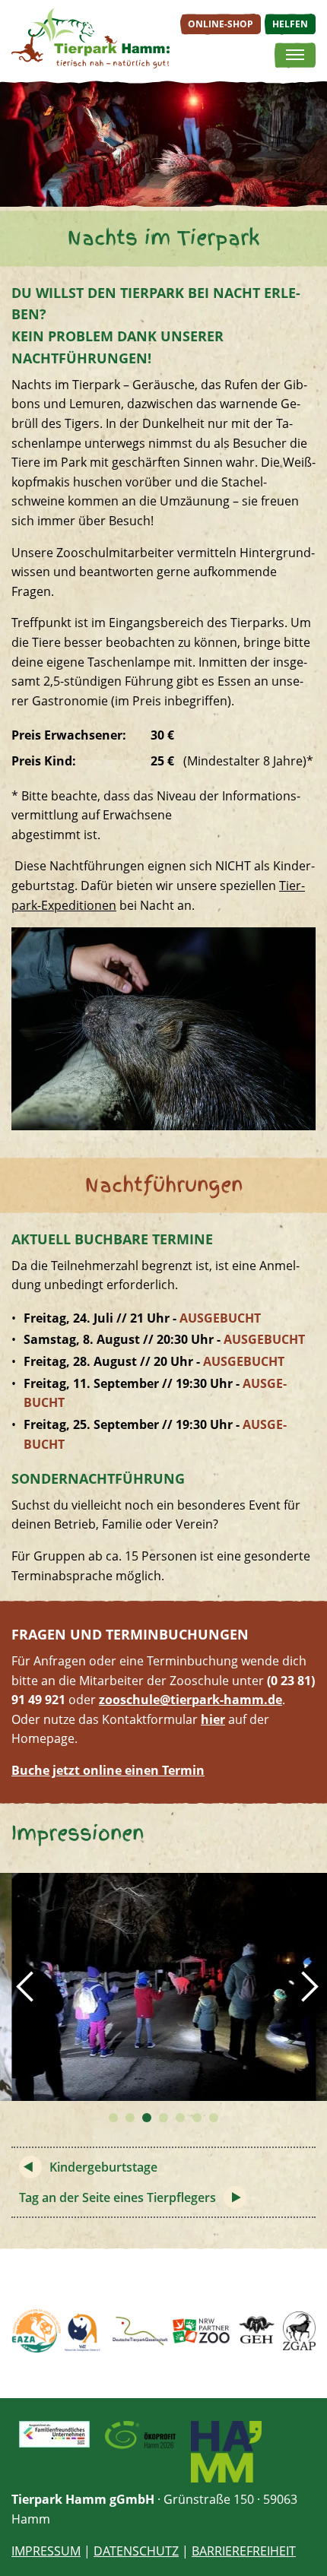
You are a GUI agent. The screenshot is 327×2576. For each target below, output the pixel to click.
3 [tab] (147, 2118)
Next (304, 1987)
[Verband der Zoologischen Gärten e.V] (84, 2331)
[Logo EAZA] (36, 2331)
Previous (23, 1987)
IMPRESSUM (46, 2551)
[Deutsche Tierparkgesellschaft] (139, 2331)
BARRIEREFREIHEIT (244, 2551)
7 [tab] (214, 2118)
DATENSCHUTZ (136, 2551)
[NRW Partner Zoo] (201, 2331)
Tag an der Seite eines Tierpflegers (117, 2197)
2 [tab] (130, 2118)
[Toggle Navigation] (295, 55)
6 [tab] (197, 2118)
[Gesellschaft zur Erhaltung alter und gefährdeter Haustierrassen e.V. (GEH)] (257, 2331)
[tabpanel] (163, 1987)
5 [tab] (180, 2118)
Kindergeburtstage (103, 2167)
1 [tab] (113, 2118)
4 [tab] (163, 2118)
